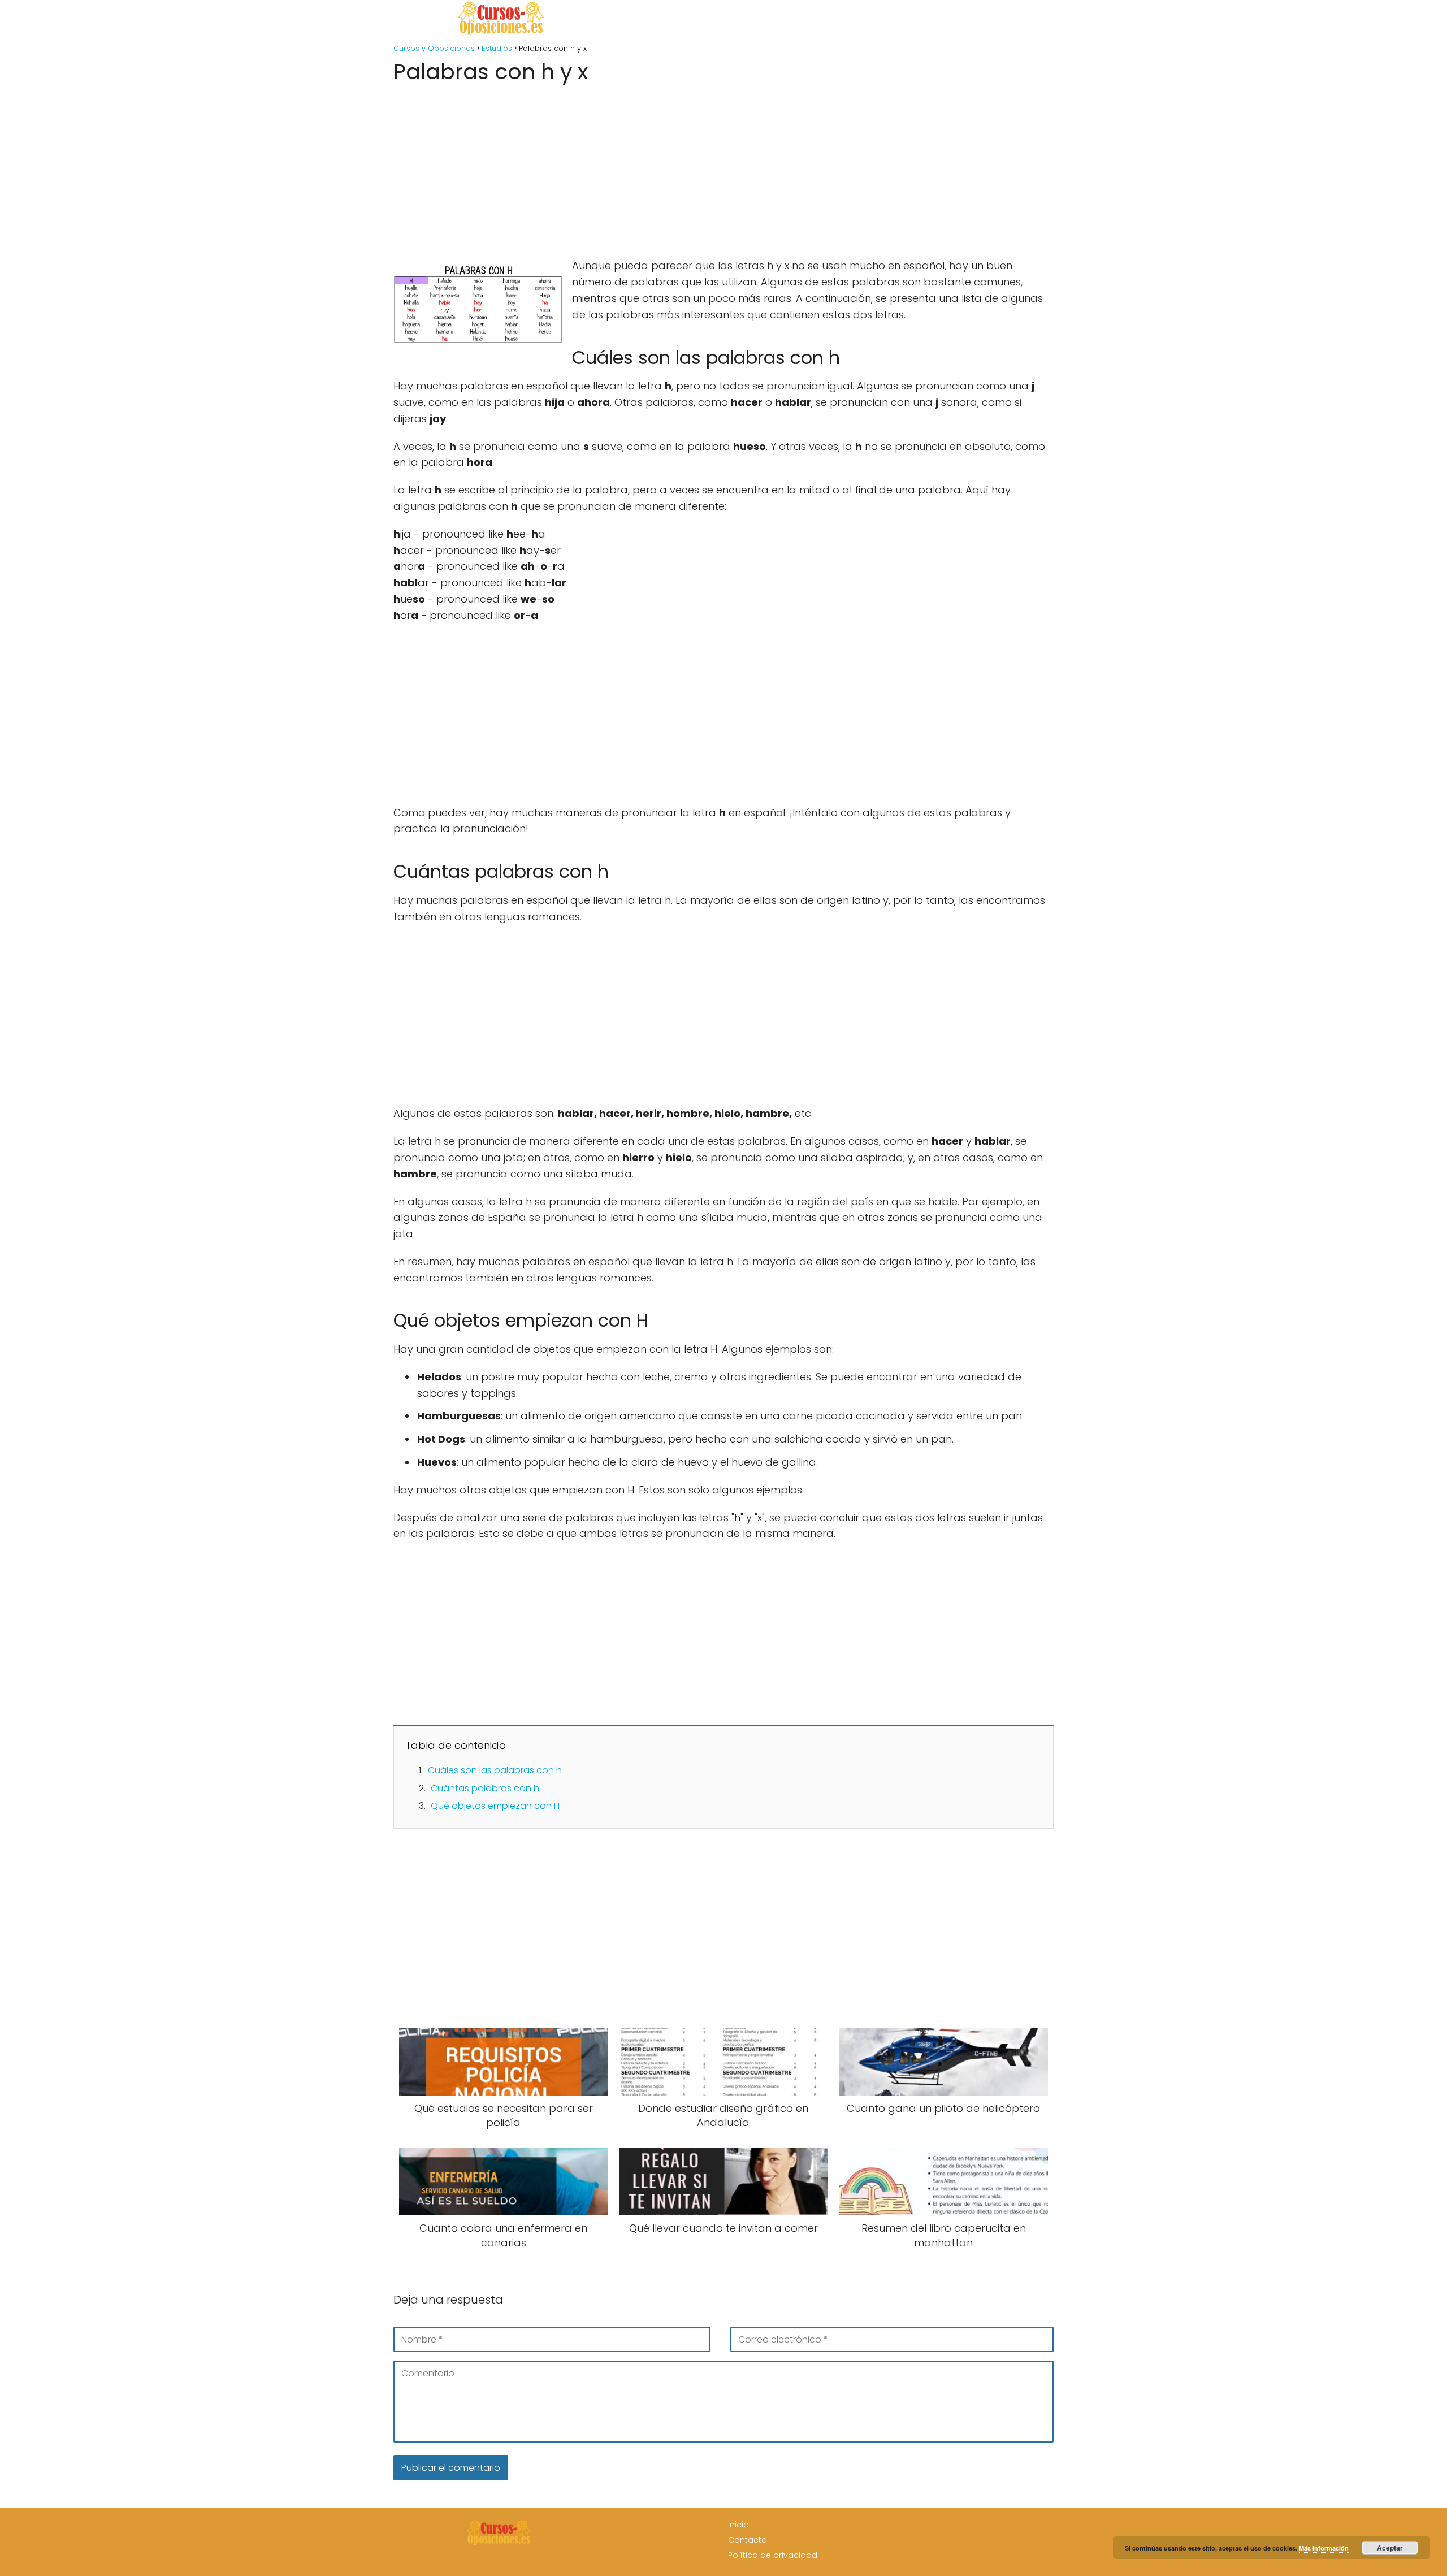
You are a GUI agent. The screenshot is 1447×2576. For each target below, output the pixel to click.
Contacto (748, 2540)
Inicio (738, 2525)
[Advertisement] (723, 167)
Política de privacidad (773, 2555)
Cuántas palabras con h (485, 1788)
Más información (1324, 2548)
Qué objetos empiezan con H (495, 1806)
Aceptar (1390, 2548)
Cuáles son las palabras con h (495, 1770)
